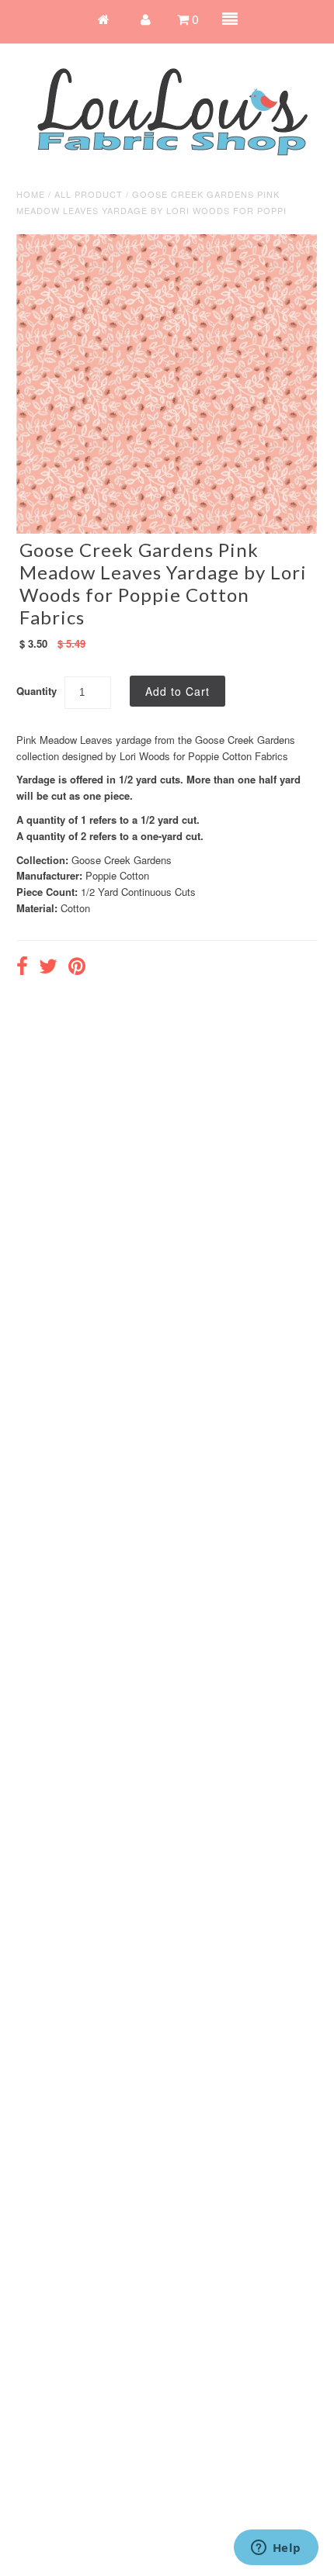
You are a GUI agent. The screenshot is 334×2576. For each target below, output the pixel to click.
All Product (89, 194)
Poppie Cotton (117, 875)
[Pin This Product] (77, 968)
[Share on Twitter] (48, 968)
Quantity (37, 691)
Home (31, 194)
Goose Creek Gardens (122, 860)
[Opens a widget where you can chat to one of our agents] (276, 2549)
